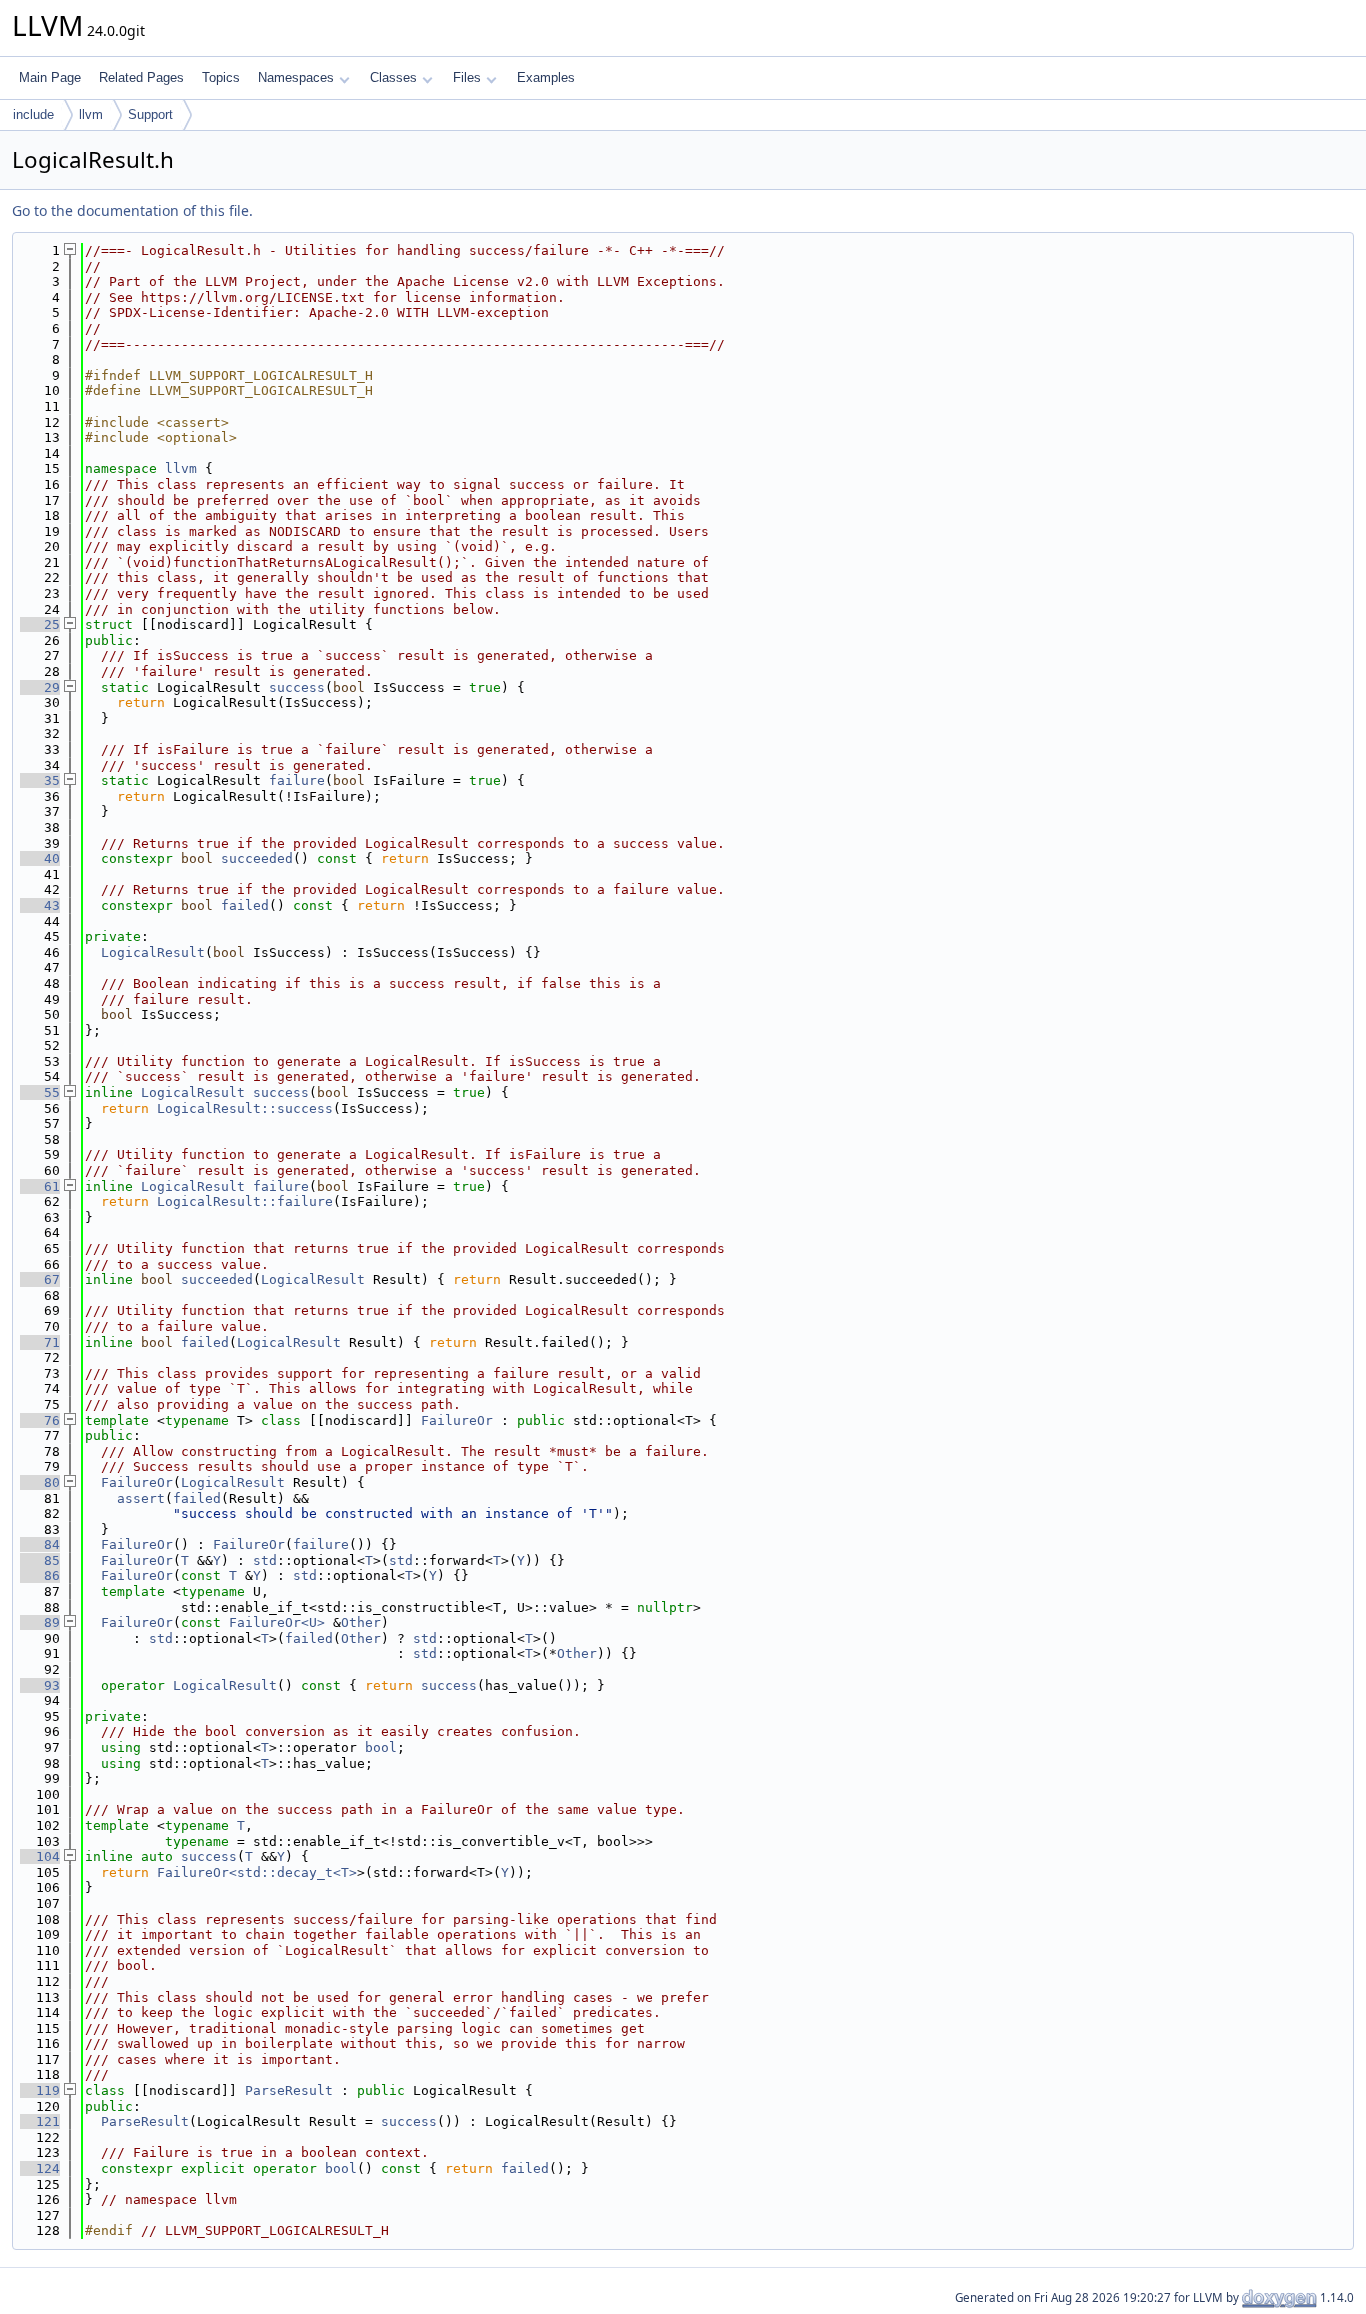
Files (467, 77)
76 (40, 1420)
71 (40, 1342)
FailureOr (457, 1420)
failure (297, 780)
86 (40, 1575)
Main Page (50, 77)
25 (40, 624)
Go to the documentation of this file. (132, 210)
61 (40, 1186)
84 (40, 1544)
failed (245, 905)
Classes (393, 77)
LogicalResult (153, 952)
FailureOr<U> (277, 1622)
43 (40, 905)
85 (40, 1560)
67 (40, 1279)
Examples (546, 77)
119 (40, 2090)
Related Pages (141, 77)
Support (150, 114)
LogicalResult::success (245, 1108)
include (33, 114)
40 (40, 858)
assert (141, 1498)
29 (40, 687)
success (297, 687)
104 (40, 1856)
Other (361, 1622)
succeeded (257, 858)
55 (40, 1092)
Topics (221, 77)
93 (40, 1685)
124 (40, 2168)
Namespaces (296, 77)
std (265, 1560)
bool (381, 1747)
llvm (91, 114)
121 (40, 2121)
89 (40, 1622)
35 (40, 780)
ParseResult (289, 2090)
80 (40, 1482)
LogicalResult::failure (245, 1201)
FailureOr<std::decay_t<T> (257, 1872)
